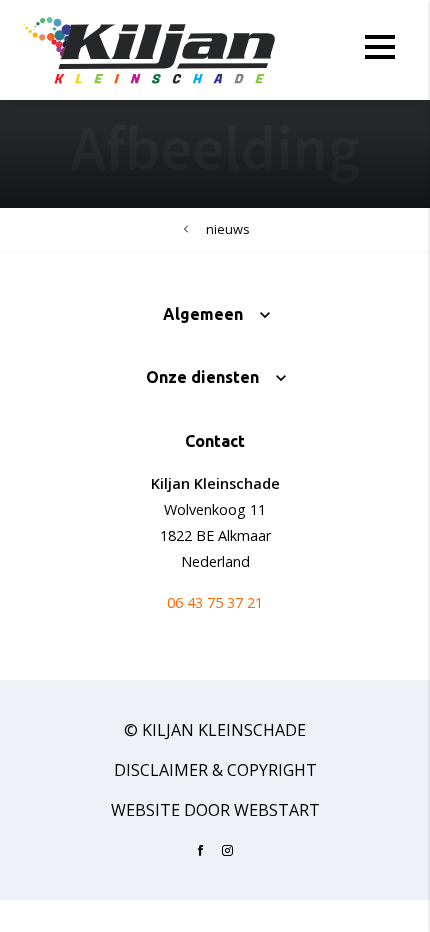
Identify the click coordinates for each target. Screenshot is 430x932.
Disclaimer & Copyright (215, 770)
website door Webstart (215, 810)
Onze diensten (202, 377)
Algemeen (203, 314)
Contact (215, 441)
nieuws (228, 229)
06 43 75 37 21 (215, 602)
